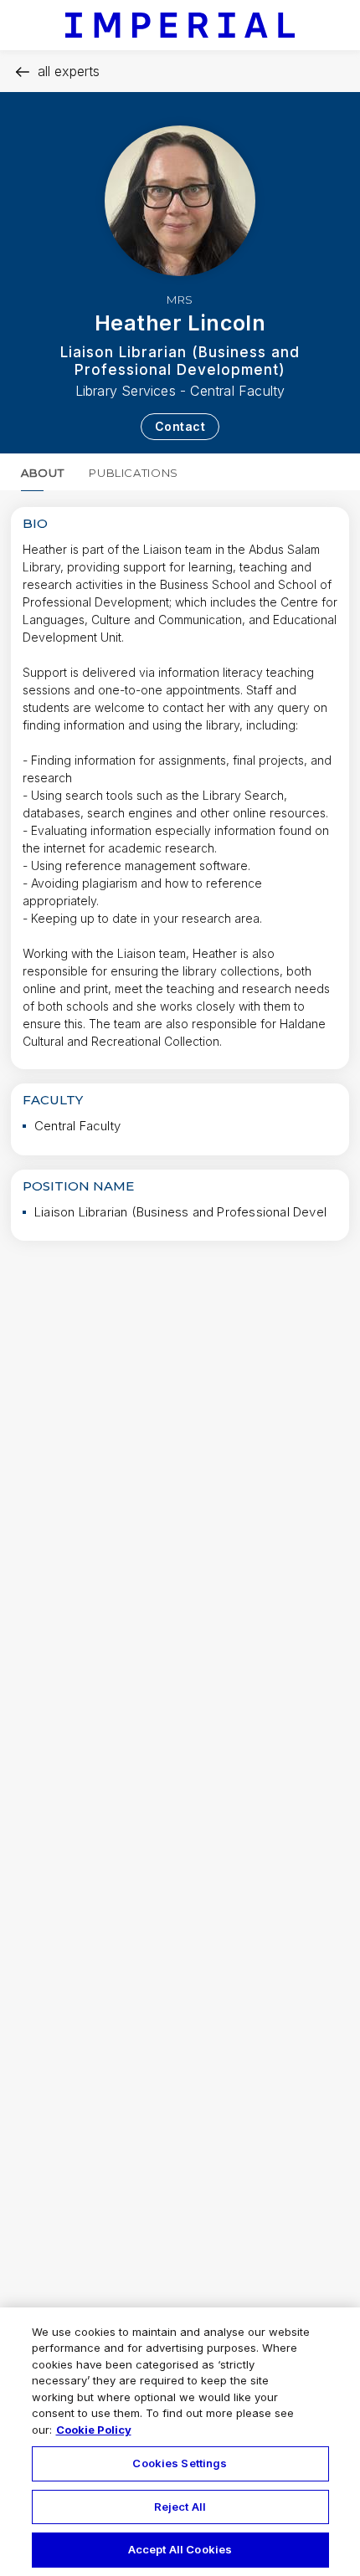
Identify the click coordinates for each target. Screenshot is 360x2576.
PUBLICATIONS (134, 473)
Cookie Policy (94, 2430)
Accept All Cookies (180, 2549)
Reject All (180, 2507)
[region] (180, 2442)
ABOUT (42, 473)
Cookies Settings (180, 2463)
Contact (180, 426)
